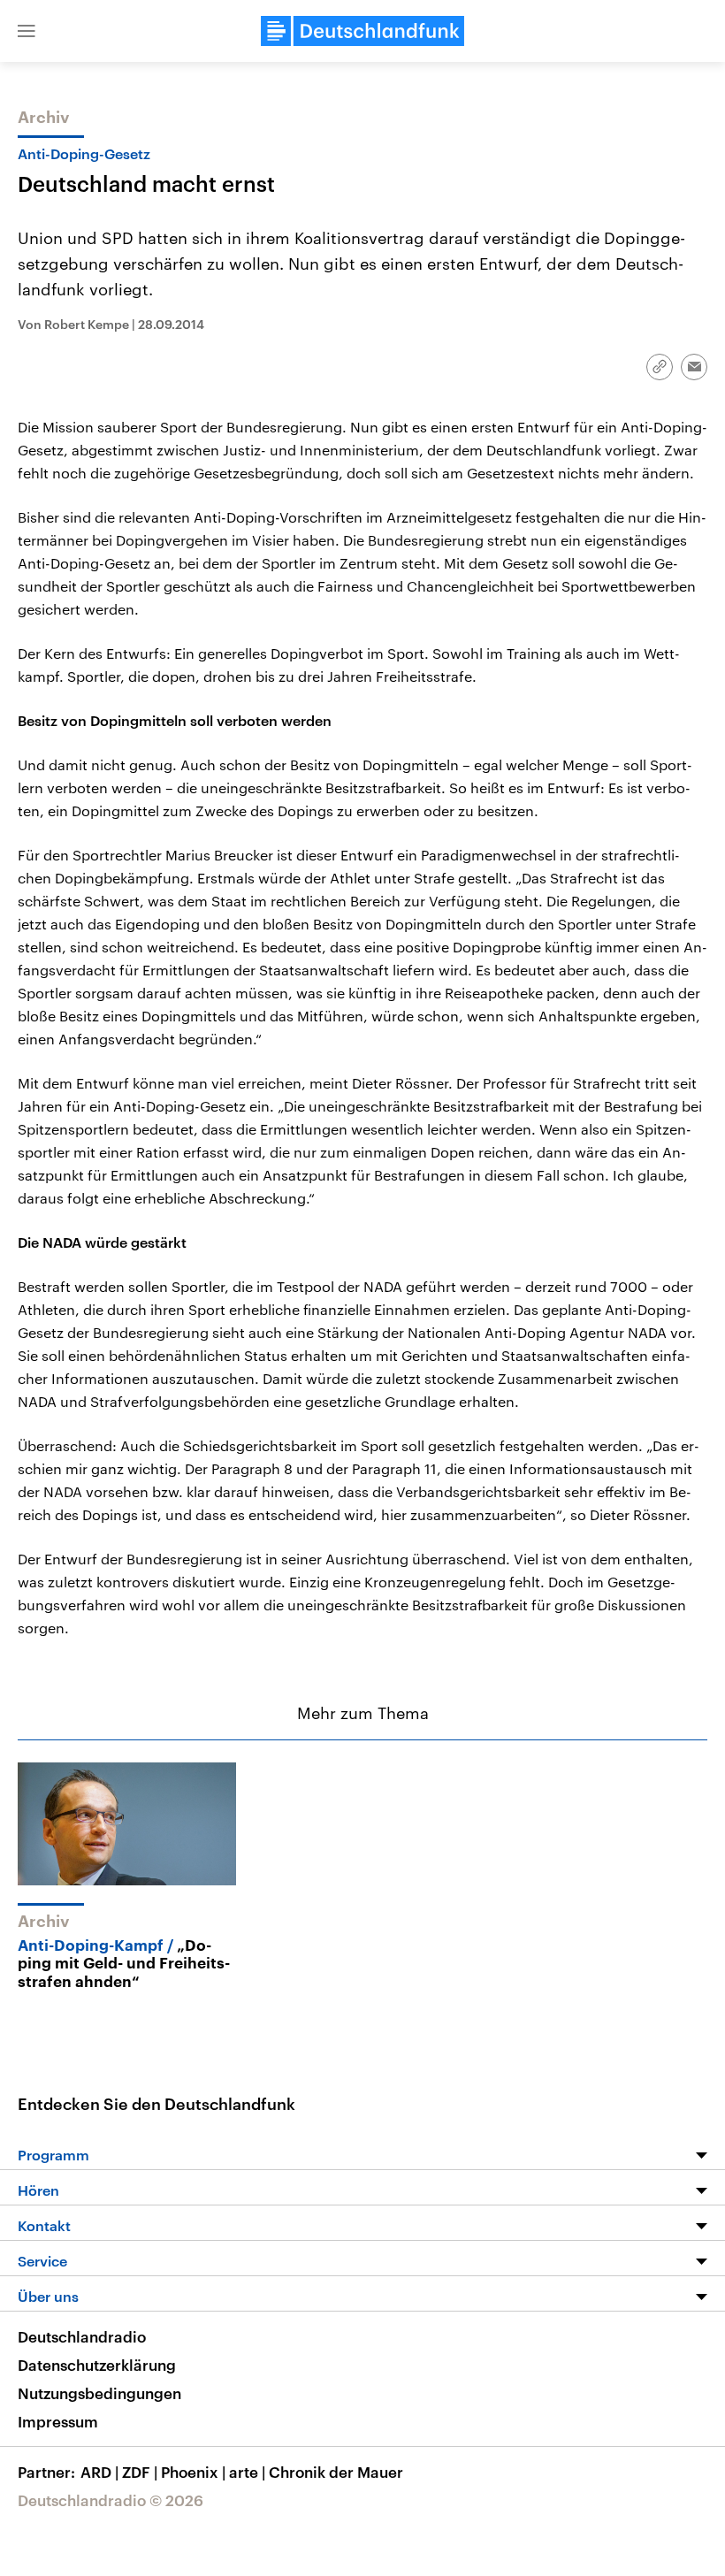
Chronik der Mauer (336, 2472)
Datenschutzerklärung (97, 2365)
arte (247, 2472)
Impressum (58, 2421)
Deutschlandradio (82, 2336)
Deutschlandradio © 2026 (111, 2500)
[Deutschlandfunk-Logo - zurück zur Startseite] (362, 31)
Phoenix (193, 2472)
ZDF (140, 2472)
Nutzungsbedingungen (99, 2393)
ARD (99, 2472)
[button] (27, 31)
